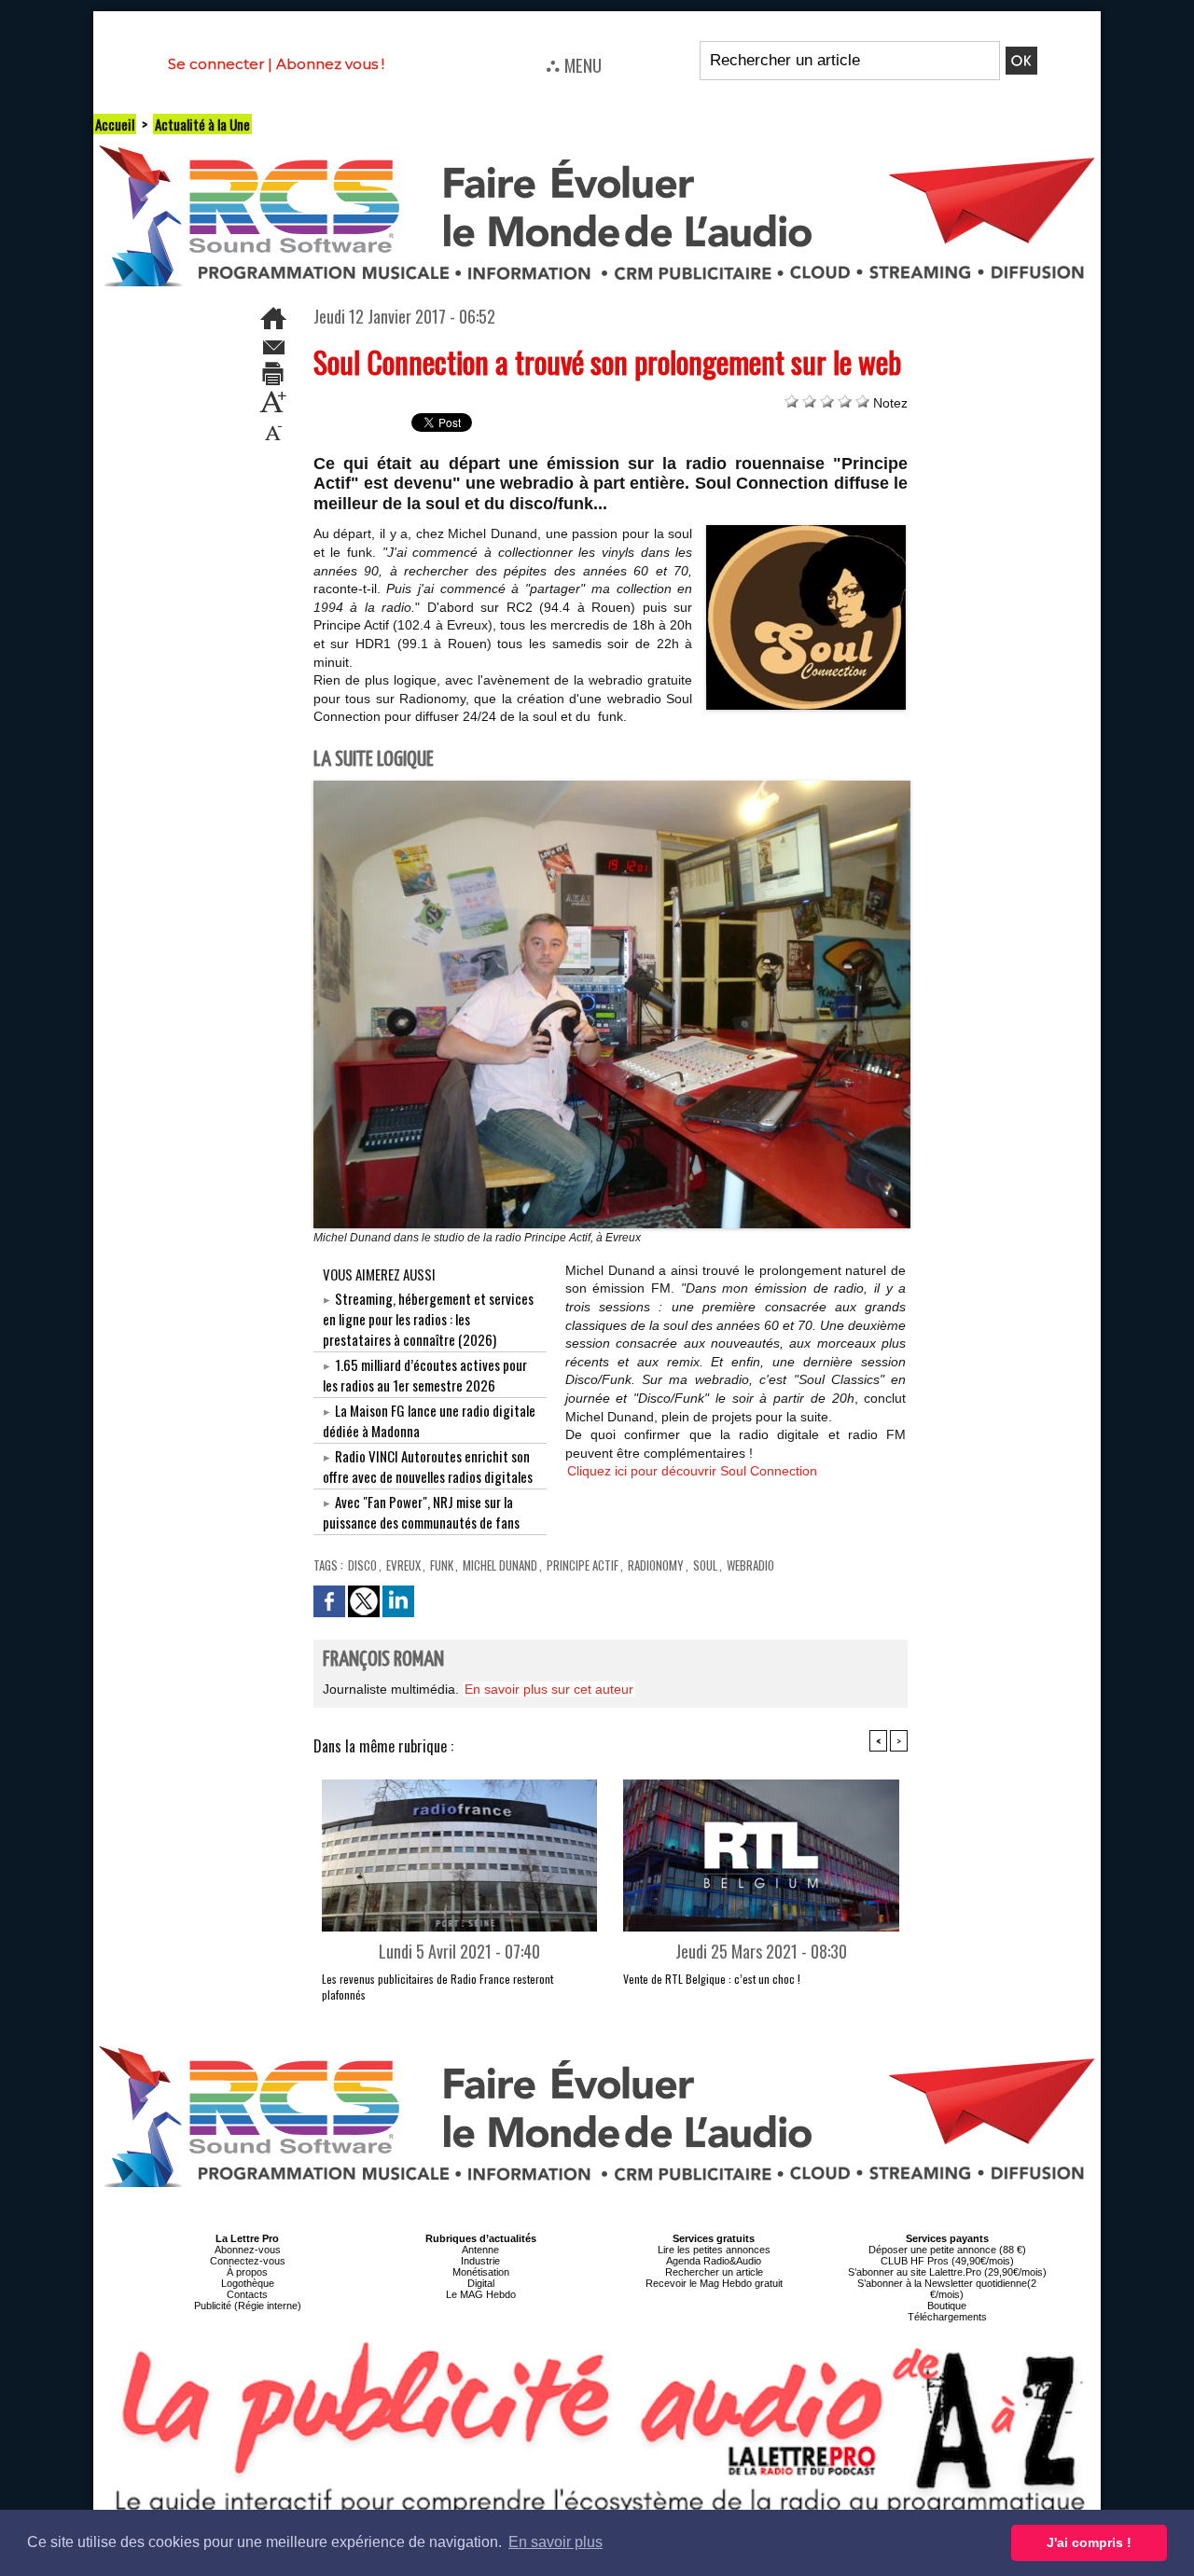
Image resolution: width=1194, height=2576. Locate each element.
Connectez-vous (248, 2261)
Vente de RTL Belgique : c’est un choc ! (712, 1979)
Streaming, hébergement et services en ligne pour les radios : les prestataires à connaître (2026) (428, 1319)
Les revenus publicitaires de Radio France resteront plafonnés (437, 1987)
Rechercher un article (714, 2272)
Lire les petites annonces (714, 2250)
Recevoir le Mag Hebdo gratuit (714, 2283)
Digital (481, 2283)
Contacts (247, 2294)
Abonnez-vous (248, 2250)
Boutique (947, 2306)
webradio (750, 1565)
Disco (362, 1565)
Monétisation (481, 2272)
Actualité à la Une (202, 124)
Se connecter (216, 64)
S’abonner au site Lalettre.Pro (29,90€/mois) (947, 2272)
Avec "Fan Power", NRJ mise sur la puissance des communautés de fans (421, 1512)
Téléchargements (947, 2317)
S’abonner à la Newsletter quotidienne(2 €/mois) (947, 2289)
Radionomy (656, 1565)
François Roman (383, 1660)
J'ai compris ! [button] (1089, 2542)
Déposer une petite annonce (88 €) (947, 2250)
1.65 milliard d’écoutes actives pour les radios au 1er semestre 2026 (425, 1375)
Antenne (480, 2250)
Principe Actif (583, 1565)
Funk (442, 1565)
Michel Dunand (500, 1565)
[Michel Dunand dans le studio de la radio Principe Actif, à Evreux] (612, 786)
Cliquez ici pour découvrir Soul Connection (692, 1471)
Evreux (403, 1565)
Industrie (480, 2261)
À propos (247, 2272)
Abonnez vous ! (330, 64)
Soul (705, 1565)
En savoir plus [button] (555, 2542)
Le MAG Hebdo (481, 2294)
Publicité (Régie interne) (248, 2306)
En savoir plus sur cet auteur (549, 1689)
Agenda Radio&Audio (714, 2261)
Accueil (115, 124)
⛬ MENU (574, 64)
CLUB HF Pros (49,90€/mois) (947, 2261)
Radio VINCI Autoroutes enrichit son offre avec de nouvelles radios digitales (428, 1466)
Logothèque (248, 2283)
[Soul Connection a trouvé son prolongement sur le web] (806, 531)
